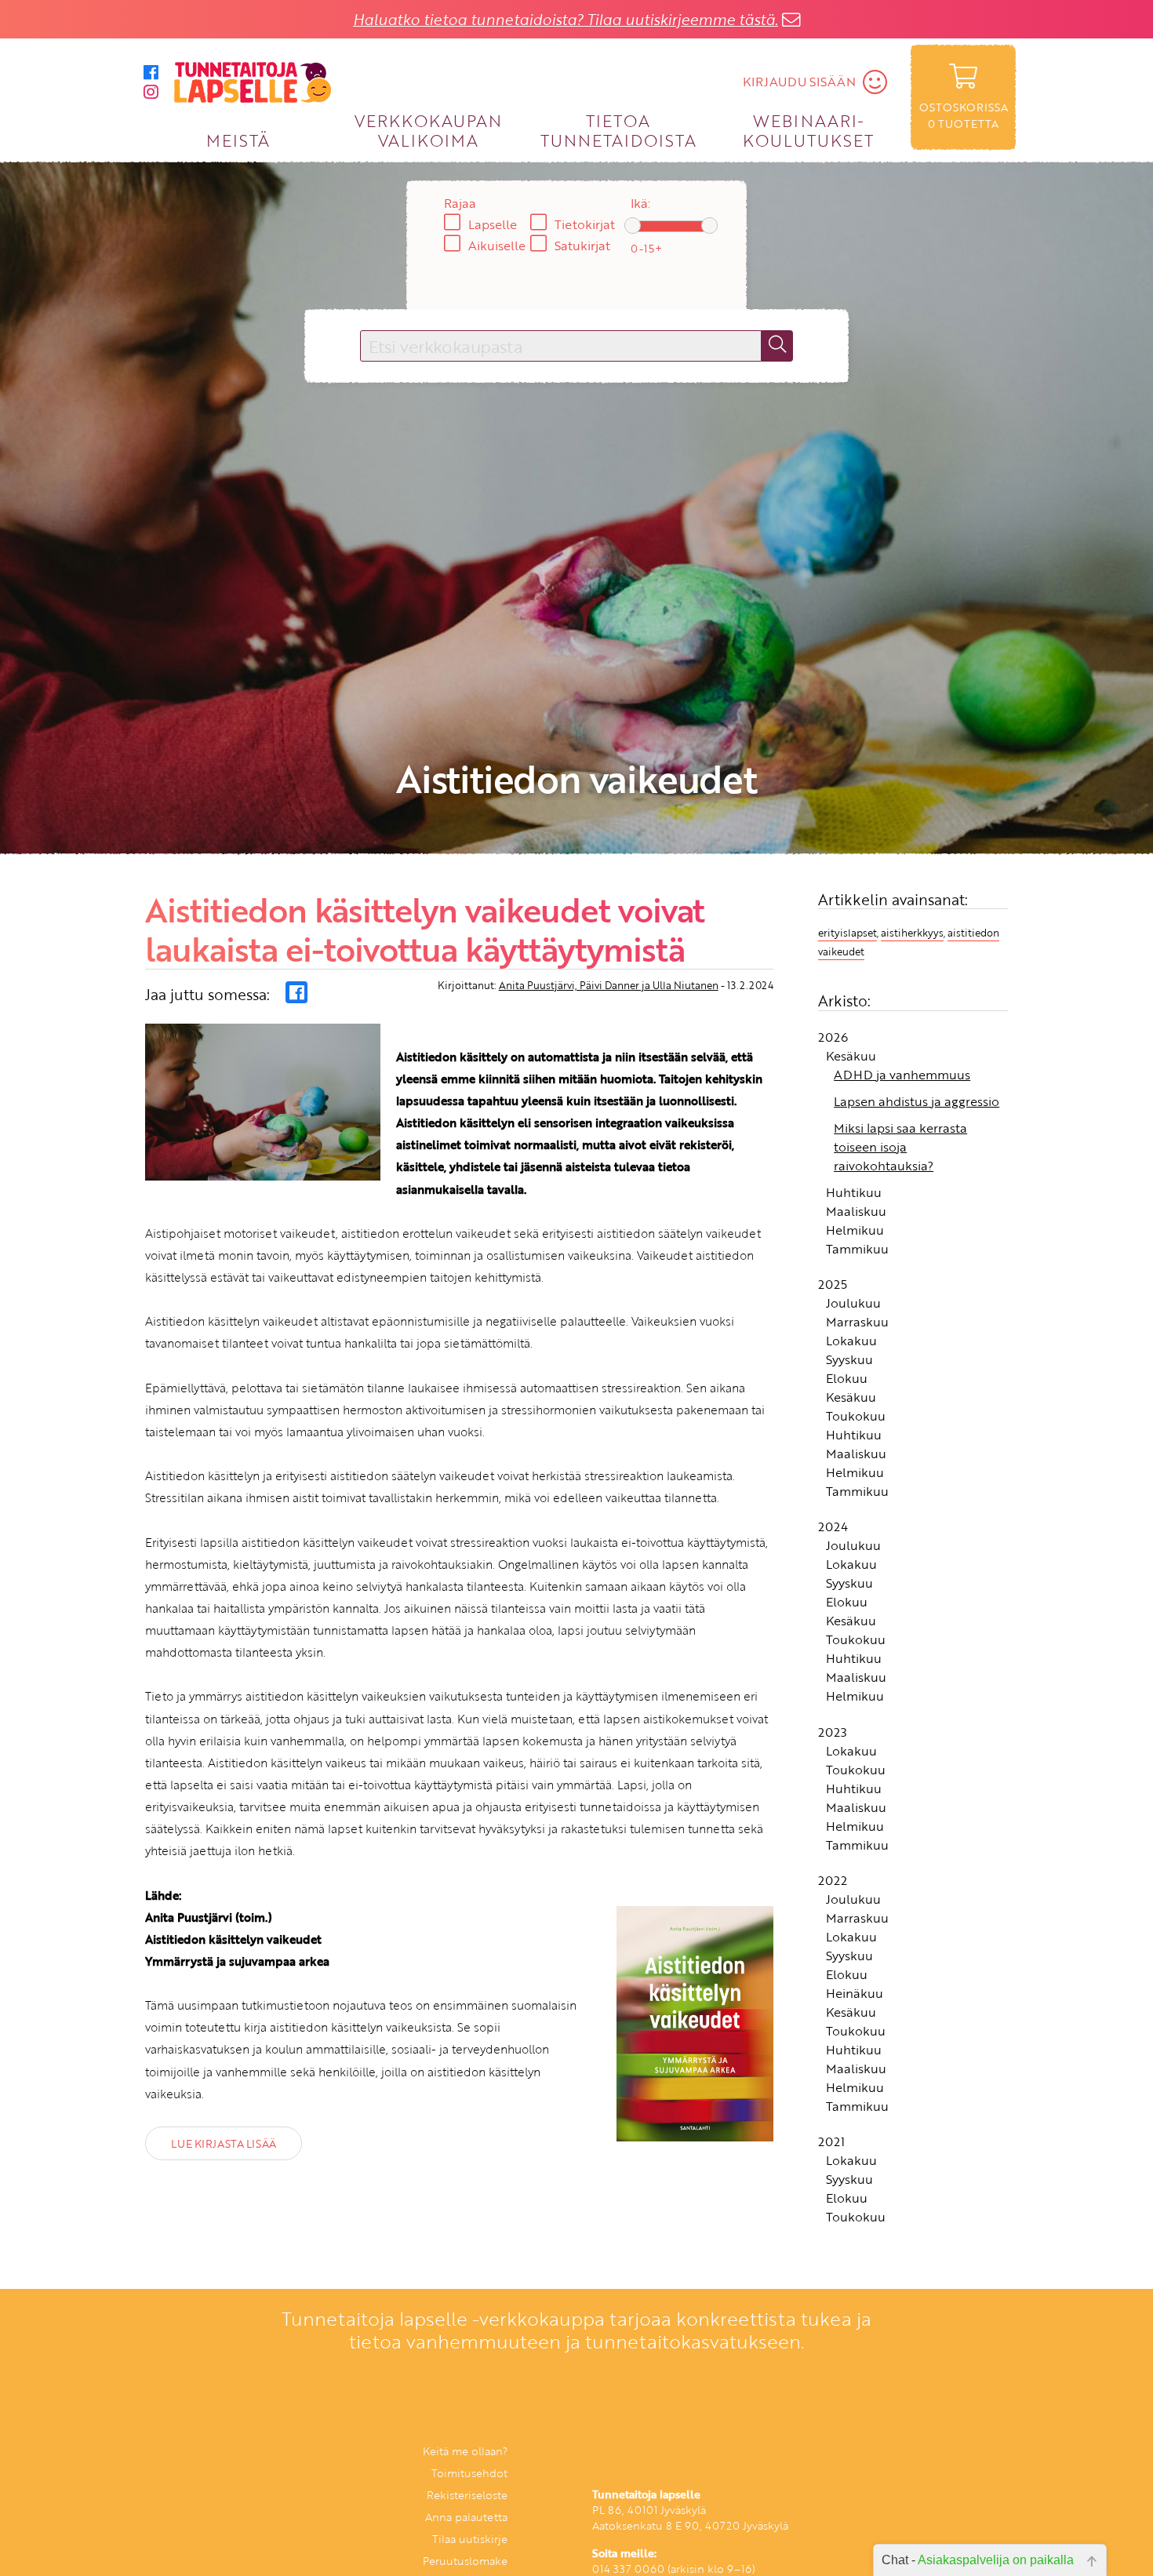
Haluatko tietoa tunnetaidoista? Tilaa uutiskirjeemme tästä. (566, 19)
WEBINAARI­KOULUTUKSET (808, 130)
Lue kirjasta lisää (223, 2145)
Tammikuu (857, 1250)
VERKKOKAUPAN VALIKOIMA (428, 130)
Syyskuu (849, 1362)
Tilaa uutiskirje (470, 2541)
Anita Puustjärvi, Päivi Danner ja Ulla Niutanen (609, 988)
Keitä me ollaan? (465, 2453)
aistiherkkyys (912, 934)
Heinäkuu (855, 1995)
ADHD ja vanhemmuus (902, 1076)
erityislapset (847, 934)
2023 (833, 1734)
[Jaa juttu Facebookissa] (296, 995)
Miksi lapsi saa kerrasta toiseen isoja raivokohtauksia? (900, 1148)
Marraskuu (857, 1324)
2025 (833, 1286)
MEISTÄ (238, 140)
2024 (833, 1529)
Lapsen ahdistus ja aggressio (917, 1103)
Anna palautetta (466, 2519)
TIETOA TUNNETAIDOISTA (618, 130)
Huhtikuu (854, 1194)
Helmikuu (855, 1232)
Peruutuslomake (465, 2563)
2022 (833, 1882)
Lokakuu (851, 1343)
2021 (831, 2144)
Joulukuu (853, 1305)
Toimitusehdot (469, 2475)
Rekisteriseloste (467, 2497)
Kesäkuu (851, 1057)
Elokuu (847, 1381)
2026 (833, 1039)
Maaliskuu (856, 1213)
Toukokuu (856, 1418)
